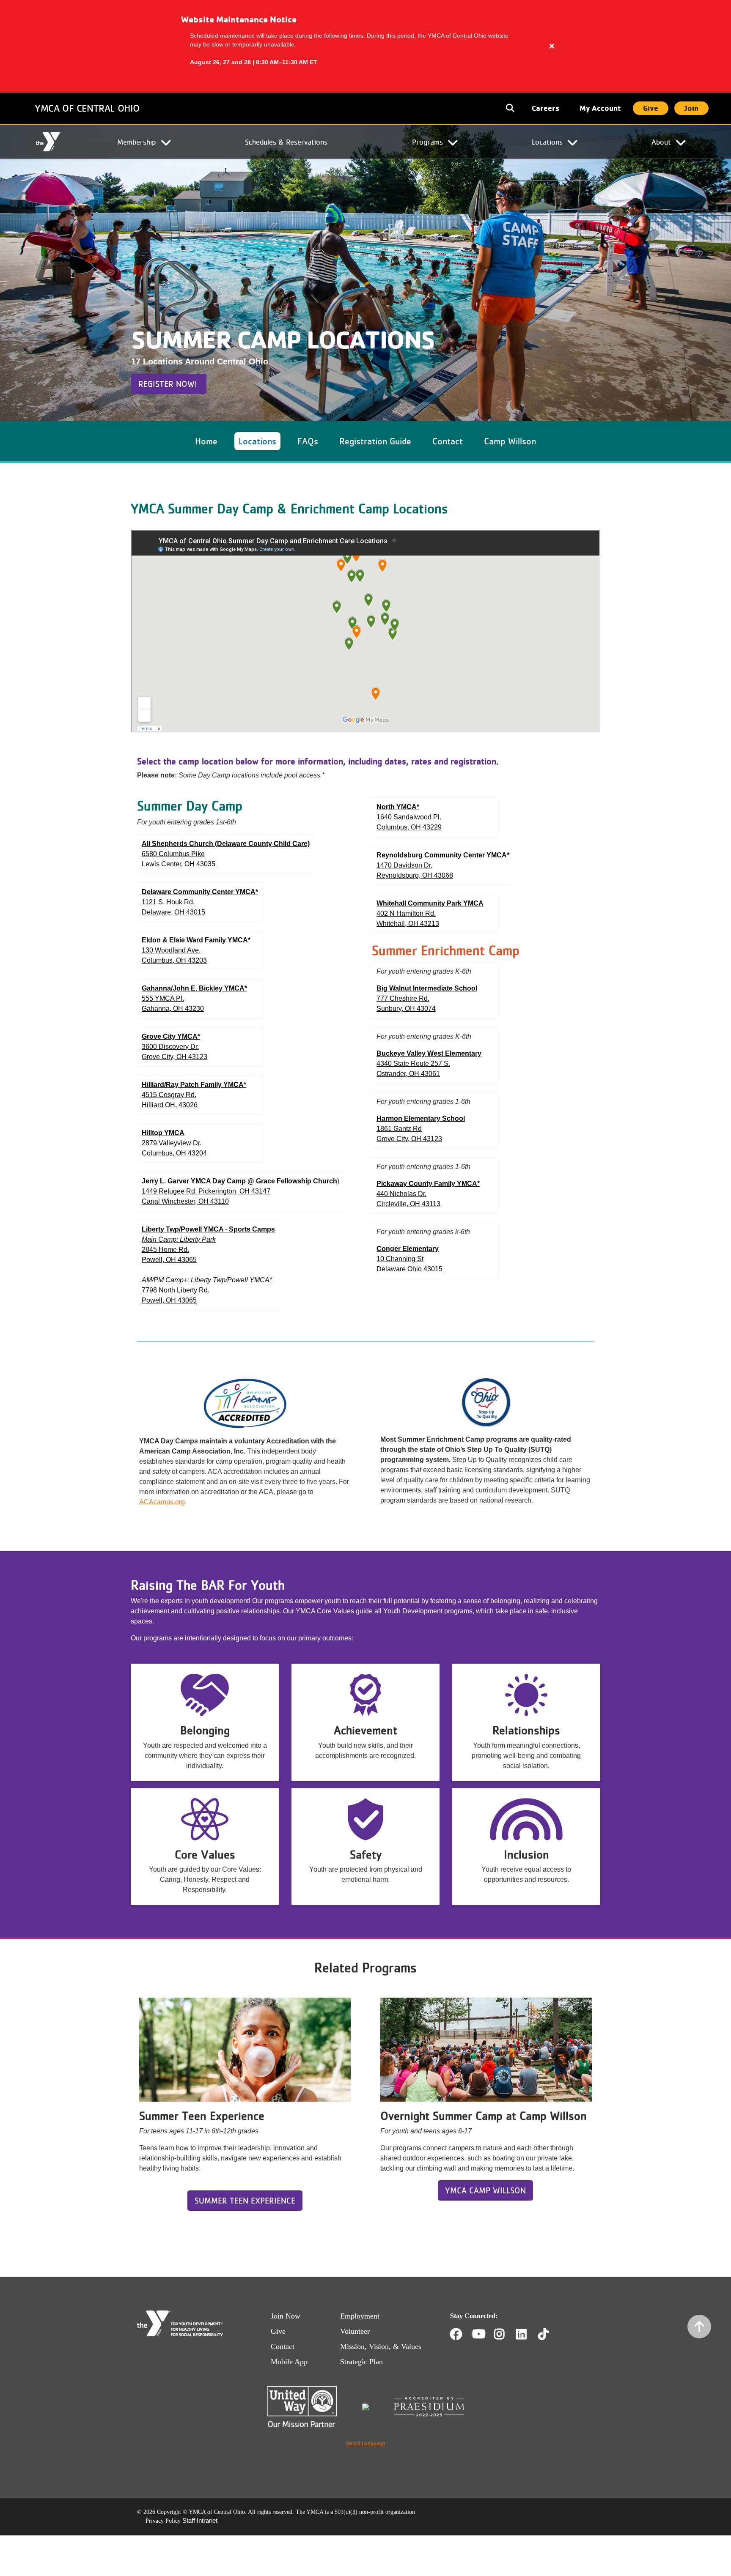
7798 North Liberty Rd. (176, 1290)
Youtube (478, 2334)
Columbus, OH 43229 (409, 827)
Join (691, 108)
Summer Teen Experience (245, 2201)
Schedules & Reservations (286, 142)
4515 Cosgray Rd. (169, 1095)
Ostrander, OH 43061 (408, 1074)
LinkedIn (527, 2334)
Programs (427, 142)
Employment (360, 2316)
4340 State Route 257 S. (413, 1064)
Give (651, 108)
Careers (546, 108)
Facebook (456, 2334)
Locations (547, 142)
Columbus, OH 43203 (174, 960)
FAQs (308, 441)
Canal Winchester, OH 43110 (185, 1201)
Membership (137, 142)
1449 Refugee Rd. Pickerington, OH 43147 (206, 1191)
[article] (365, 46)
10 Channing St (400, 1259)
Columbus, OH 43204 (174, 1153)
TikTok (549, 2334)
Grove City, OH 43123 (175, 1057)
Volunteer (355, 2331)
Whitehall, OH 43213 (408, 924)
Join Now (286, 2316)
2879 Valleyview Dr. (172, 1143)
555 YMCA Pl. (163, 998)
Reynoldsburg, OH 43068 (415, 875)
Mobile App (289, 2362)
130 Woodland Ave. (171, 950)
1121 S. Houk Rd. (168, 902)
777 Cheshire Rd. (403, 998)
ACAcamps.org (162, 1502)
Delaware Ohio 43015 (410, 1269)
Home (48, 142)
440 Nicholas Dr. (401, 1194)
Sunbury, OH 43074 (406, 1009)
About (661, 142)
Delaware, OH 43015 (173, 912)
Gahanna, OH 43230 (173, 1009)
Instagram (505, 2334)
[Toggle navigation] (511, 108)
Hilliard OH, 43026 (170, 1105)
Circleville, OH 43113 (408, 1204)
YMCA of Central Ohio (87, 108)
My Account (600, 108)
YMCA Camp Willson (485, 2190)
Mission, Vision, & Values (381, 2346)
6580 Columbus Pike (173, 854)
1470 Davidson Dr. (404, 865)
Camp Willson (510, 441)
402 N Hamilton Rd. (406, 913)
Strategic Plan (361, 2362)
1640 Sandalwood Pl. (409, 817)
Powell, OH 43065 (169, 1260)
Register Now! (169, 384)
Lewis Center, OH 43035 (179, 864)
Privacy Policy (163, 2521)
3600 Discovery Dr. (170, 1047)
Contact (448, 441)
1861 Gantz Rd (399, 1129)
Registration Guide (375, 441)
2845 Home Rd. (165, 1250)
